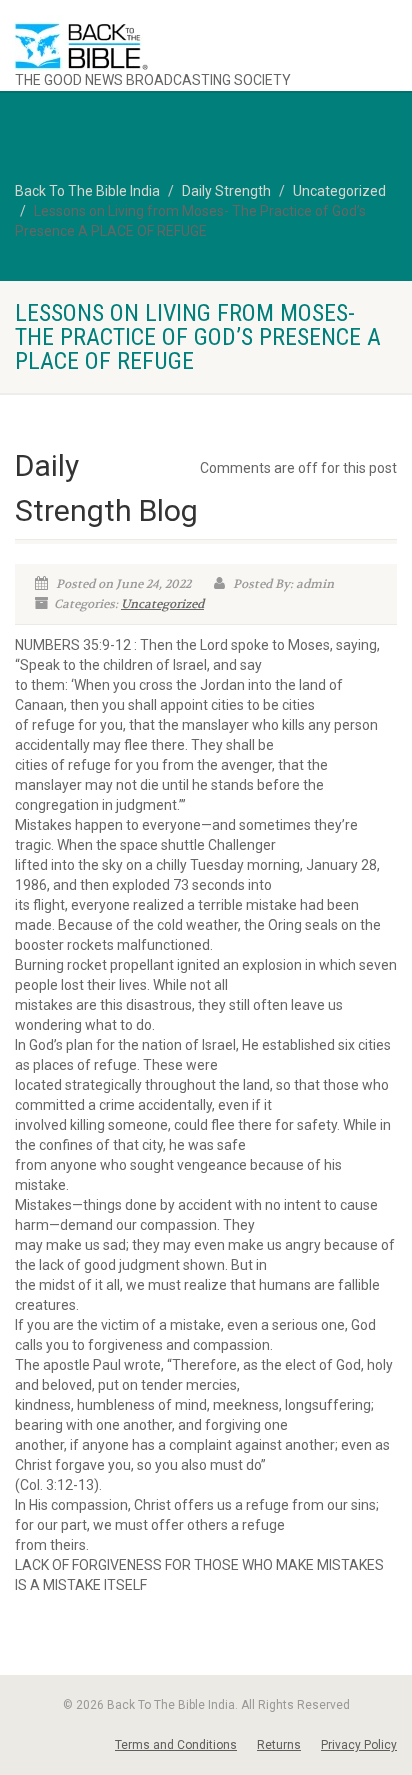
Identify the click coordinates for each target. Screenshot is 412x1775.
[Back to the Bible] (171, 46)
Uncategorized (162, 604)
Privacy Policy (359, 1745)
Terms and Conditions (176, 1745)
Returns (279, 1745)
